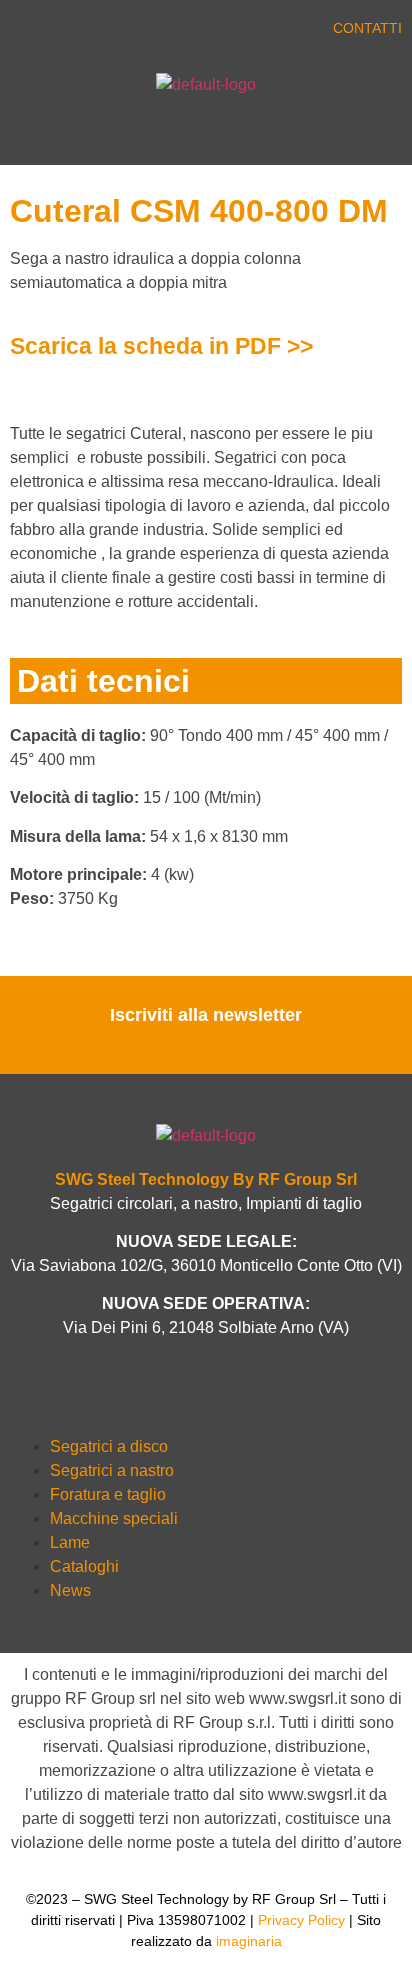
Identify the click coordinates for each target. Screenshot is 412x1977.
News (70, 1590)
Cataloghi (84, 1566)
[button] (103, 135)
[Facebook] (43, 32)
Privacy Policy (301, 1920)
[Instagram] (163, 32)
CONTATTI (367, 28)
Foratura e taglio (108, 1494)
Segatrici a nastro (112, 1470)
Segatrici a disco (109, 1446)
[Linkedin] (123, 32)
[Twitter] (83, 32)
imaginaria (249, 1941)
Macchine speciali (114, 1518)
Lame (70, 1542)
